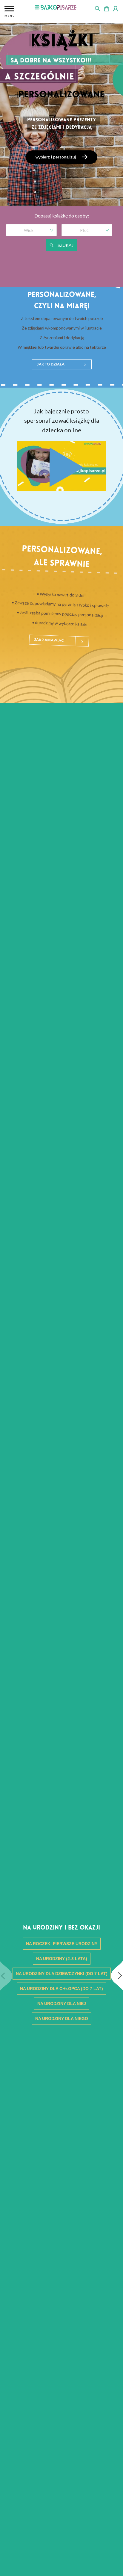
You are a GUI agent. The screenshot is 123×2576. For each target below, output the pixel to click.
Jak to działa (51, 364)
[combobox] (29, 229)
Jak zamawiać (49, 640)
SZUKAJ (65, 245)
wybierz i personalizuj (56, 157)
